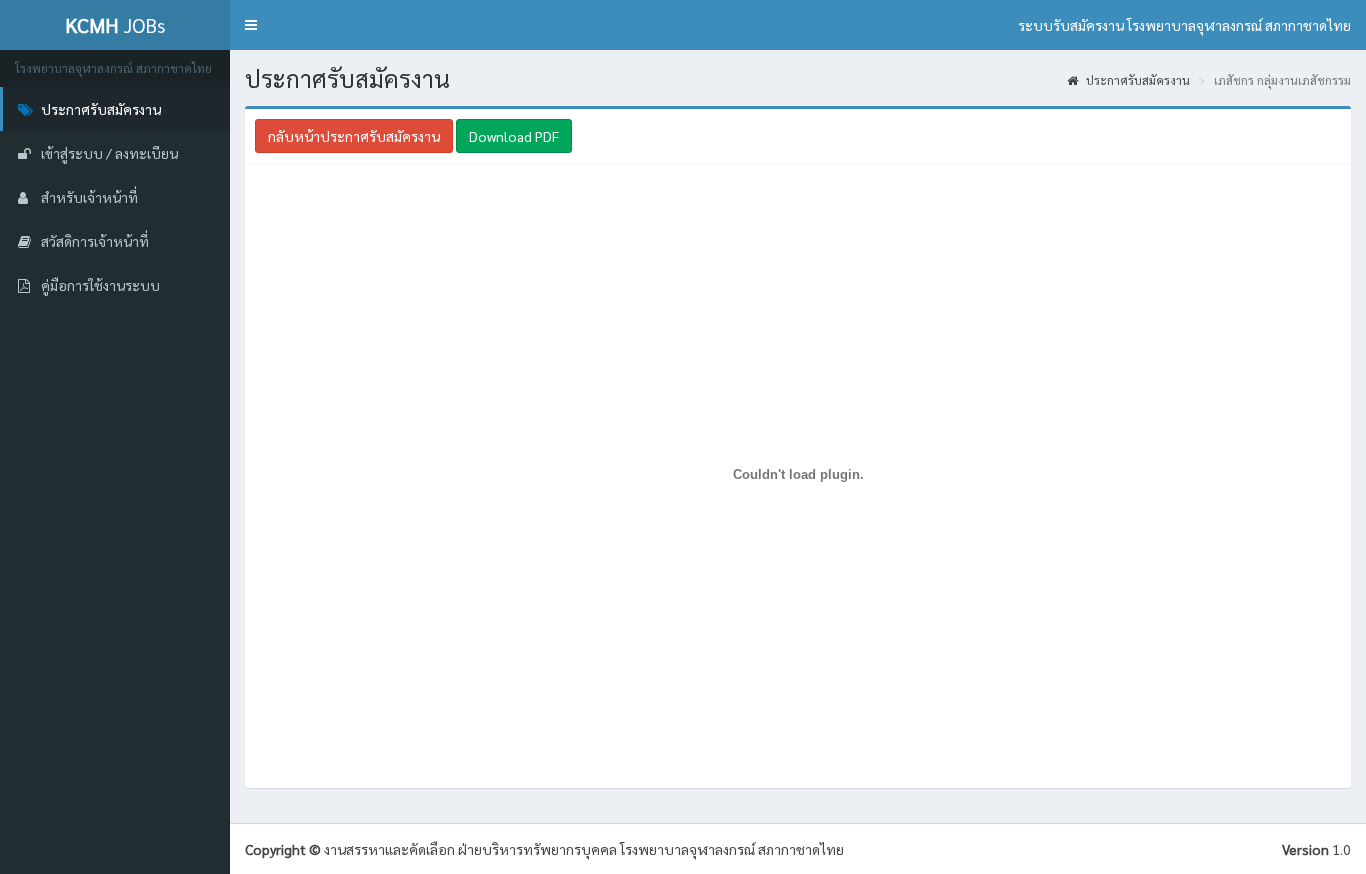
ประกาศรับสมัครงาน (1136, 80)
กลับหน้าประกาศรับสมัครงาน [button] (354, 136)
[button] (251, 25)
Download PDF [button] (514, 136)
